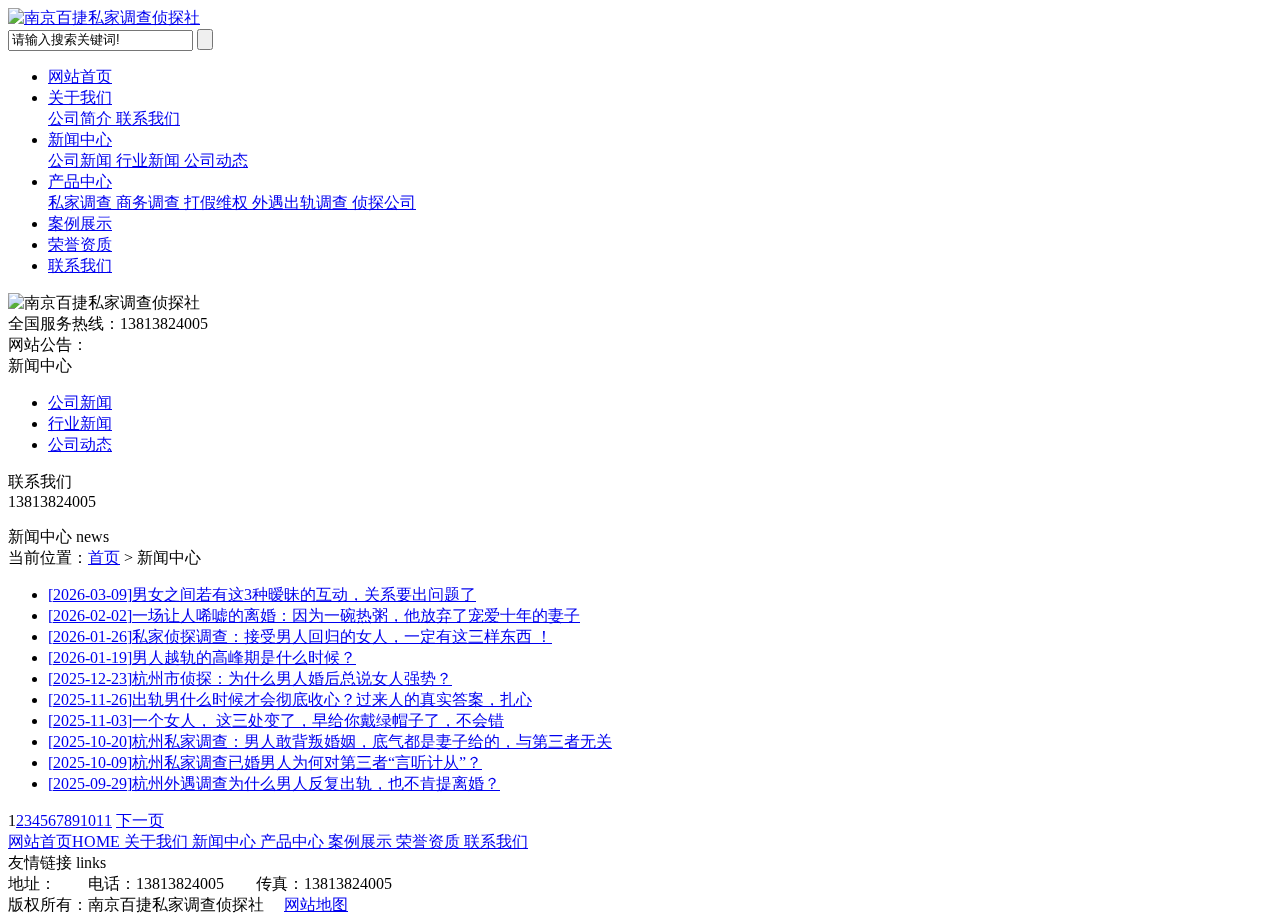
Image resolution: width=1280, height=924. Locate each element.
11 (104, 820)
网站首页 (80, 76)
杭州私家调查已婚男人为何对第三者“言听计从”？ (265, 762)
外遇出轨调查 (302, 202)
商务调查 (150, 202)
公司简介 (82, 118)
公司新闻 (82, 160)
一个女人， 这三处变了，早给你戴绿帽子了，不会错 (276, 720)
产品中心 (80, 181)
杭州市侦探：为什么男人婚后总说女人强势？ (250, 678)
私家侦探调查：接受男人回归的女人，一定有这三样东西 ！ (300, 636)
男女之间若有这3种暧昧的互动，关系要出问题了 (262, 594)
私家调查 (82, 202)
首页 (104, 557)
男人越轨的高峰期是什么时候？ (202, 657)
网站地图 (316, 904)
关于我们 (80, 97)
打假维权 (218, 202)
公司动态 (216, 160)
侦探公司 (384, 202)
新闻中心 (80, 139)
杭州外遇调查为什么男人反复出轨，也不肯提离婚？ (274, 783)
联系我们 (148, 118)
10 (88, 820)
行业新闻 (150, 160)
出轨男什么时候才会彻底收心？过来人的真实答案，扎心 (290, 699)
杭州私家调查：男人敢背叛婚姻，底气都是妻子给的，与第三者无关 (330, 741)
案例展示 (80, 223)
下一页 (140, 820)
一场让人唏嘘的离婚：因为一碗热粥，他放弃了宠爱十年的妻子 (314, 615)
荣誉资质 (80, 244)
